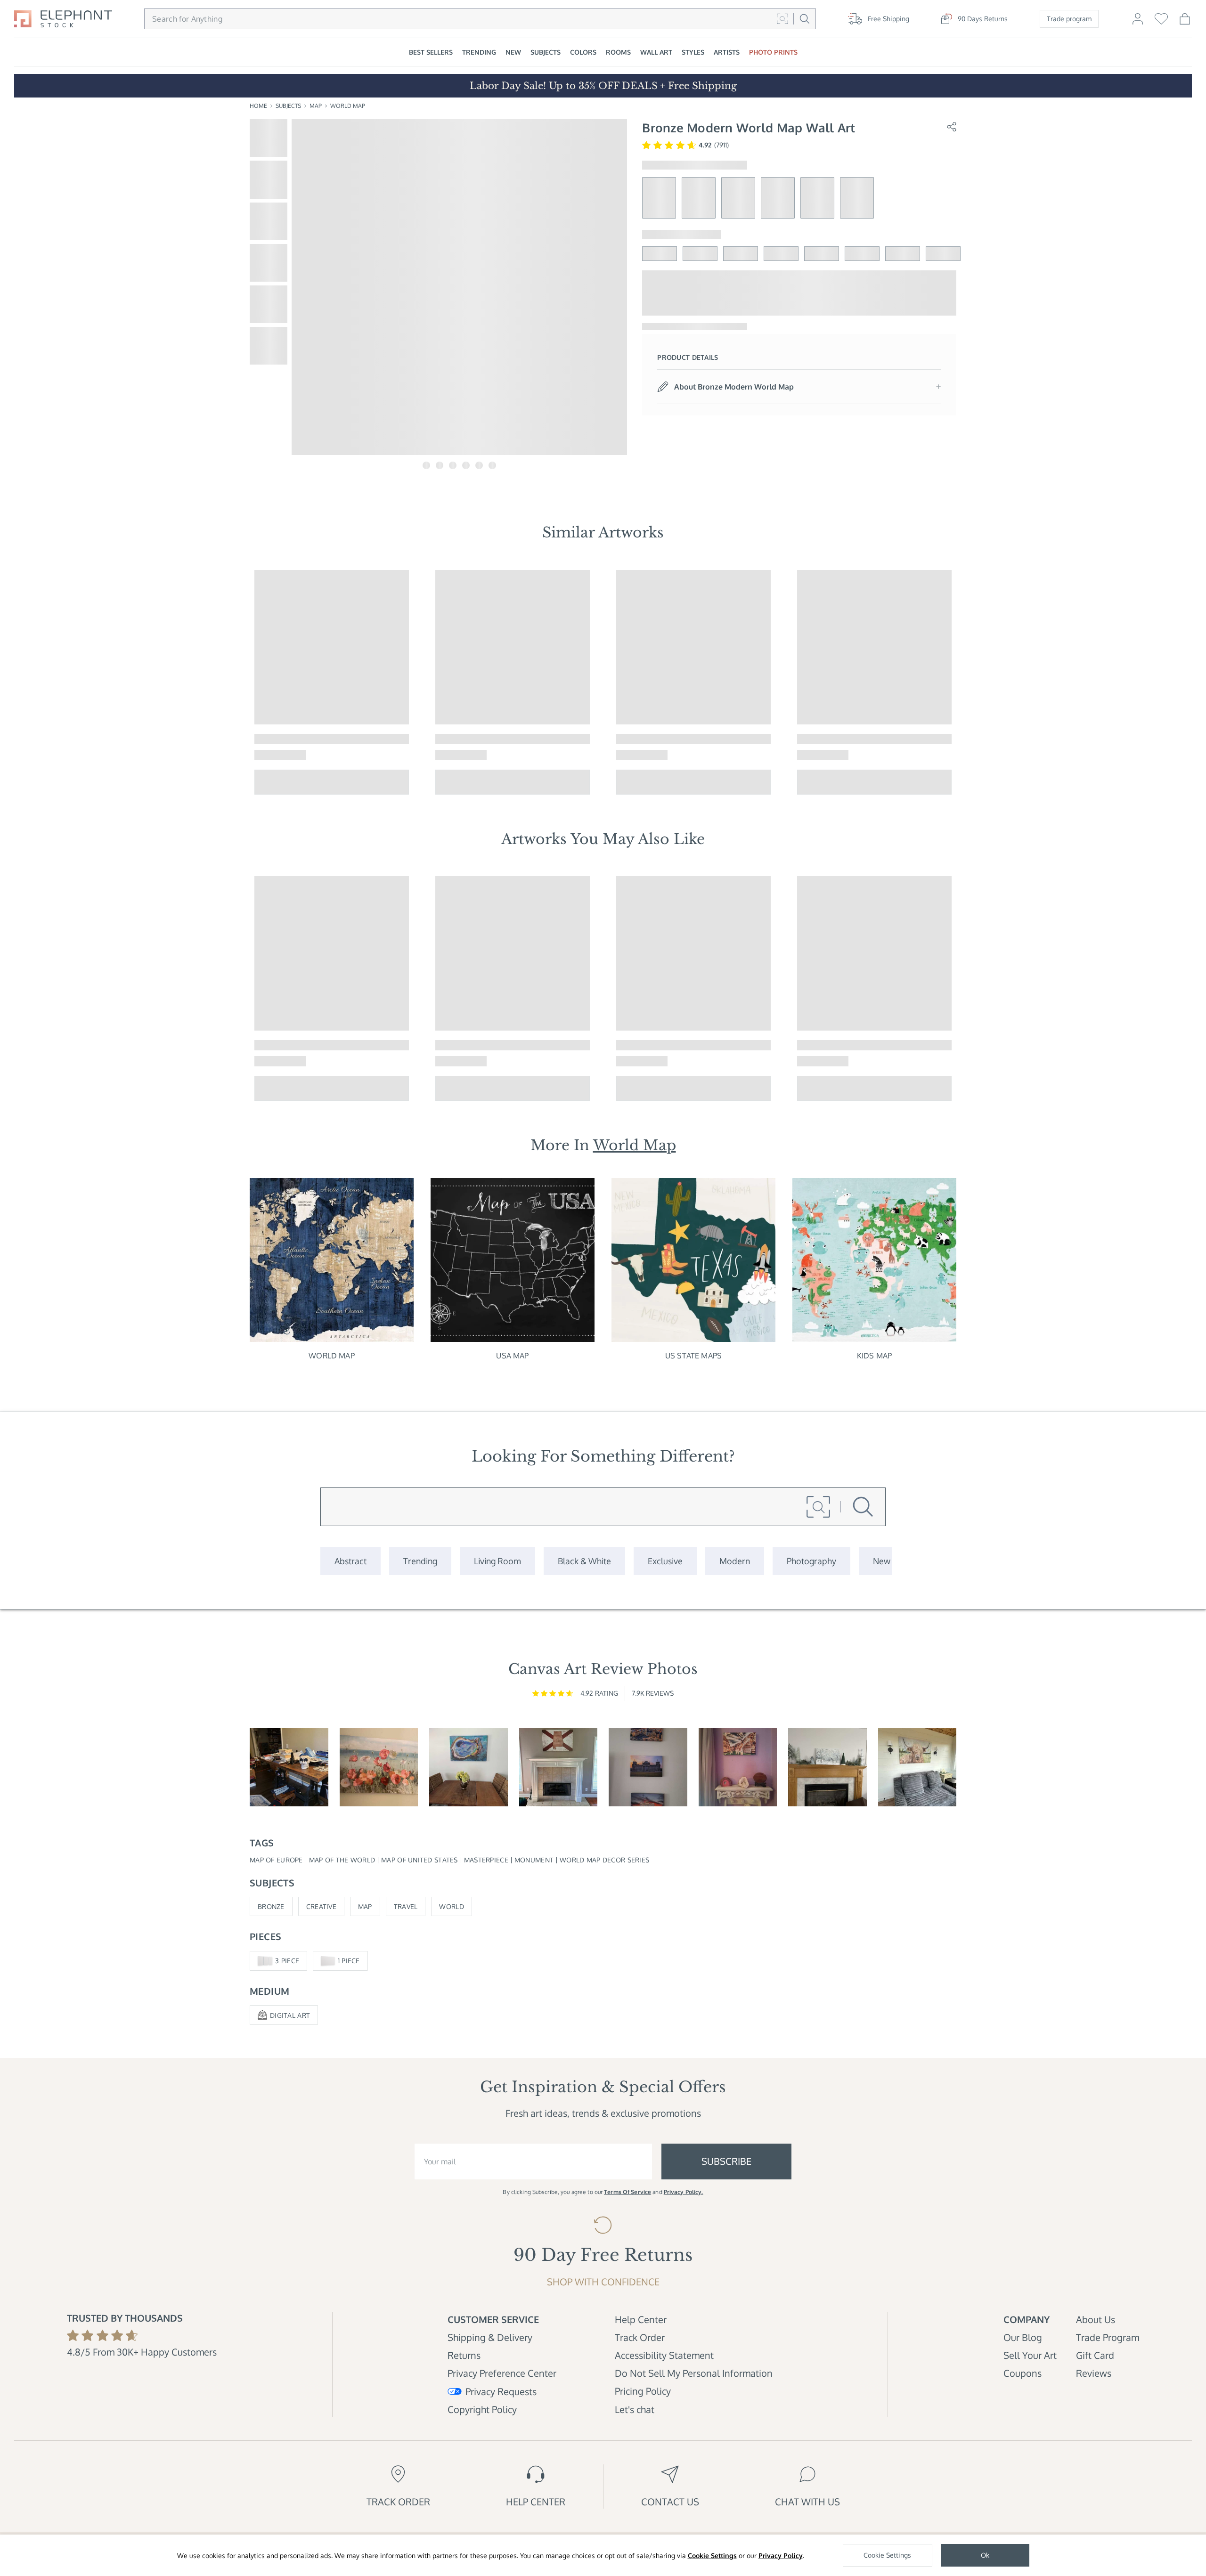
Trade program (1069, 19)
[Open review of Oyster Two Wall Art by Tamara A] (469, 1767)
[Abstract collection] (350, 1561)
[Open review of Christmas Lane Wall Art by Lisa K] (827, 1767)
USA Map (512, 1356)
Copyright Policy (482, 2409)
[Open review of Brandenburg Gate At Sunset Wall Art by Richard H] (648, 1767)
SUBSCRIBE (726, 2161)
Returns (464, 2355)
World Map (348, 106)
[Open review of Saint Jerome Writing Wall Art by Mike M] (289, 1767)
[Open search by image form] (782, 19)
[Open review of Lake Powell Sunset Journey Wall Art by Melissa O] (738, 1767)
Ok (985, 2555)
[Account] (1138, 23)
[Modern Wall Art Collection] (735, 1561)
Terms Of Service (627, 2192)
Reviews (1094, 2373)
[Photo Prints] (882, 1561)
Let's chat (635, 2409)
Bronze (271, 1906)
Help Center (641, 2319)
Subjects (288, 106)
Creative (321, 1906)
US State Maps (693, 1356)
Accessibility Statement (664, 2355)
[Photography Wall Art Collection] (811, 1561)
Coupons (1023, 2373)
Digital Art (290, 2015)
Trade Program (1108, 2337)
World (451, 1906)
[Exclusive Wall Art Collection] (665, 1561)
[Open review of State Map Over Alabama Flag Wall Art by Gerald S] (558, 1767)
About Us (1096, 2319)
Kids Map (874, 1356)
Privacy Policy (781, 2556)
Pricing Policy (643, 2391)
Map (316, 106)
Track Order (640, 2337)
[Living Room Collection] (497, 1561)
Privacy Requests (501, 2391)
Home (258, 106)
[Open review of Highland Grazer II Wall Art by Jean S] (917, 1767)
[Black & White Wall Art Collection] (584, 1561)
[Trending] (420, 1561)
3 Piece (287, 1961)
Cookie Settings (712, 2556)
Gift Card (1095, 2355)
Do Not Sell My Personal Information (694, 2373)
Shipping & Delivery (490, 2337)
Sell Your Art (1030, 2355)
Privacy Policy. (684, 2192)
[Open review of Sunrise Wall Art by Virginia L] (379, 1767)
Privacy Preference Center (502, 2373)
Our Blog (1023, 2337)
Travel (406, 1906)
